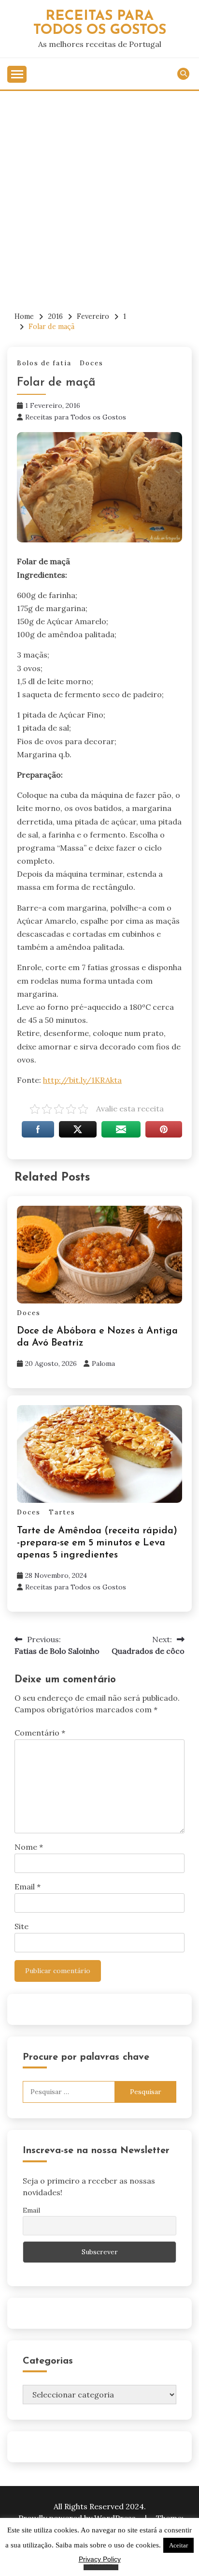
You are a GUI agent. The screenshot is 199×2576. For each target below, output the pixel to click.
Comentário (40, 1733)
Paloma (103, 1363)
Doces (92, 363)
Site (21, 1926)
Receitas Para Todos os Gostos (100, 23)
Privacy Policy (100, 2559)
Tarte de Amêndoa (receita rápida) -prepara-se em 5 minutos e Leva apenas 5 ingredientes (97, 1543)
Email (28, 1887)
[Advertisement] (99, 195)
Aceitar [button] (178, 2545)
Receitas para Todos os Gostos (76, 417)
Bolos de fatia (44, 363)
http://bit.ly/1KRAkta (82, 1080)
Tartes (62, 1512)
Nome (29, 1847)
